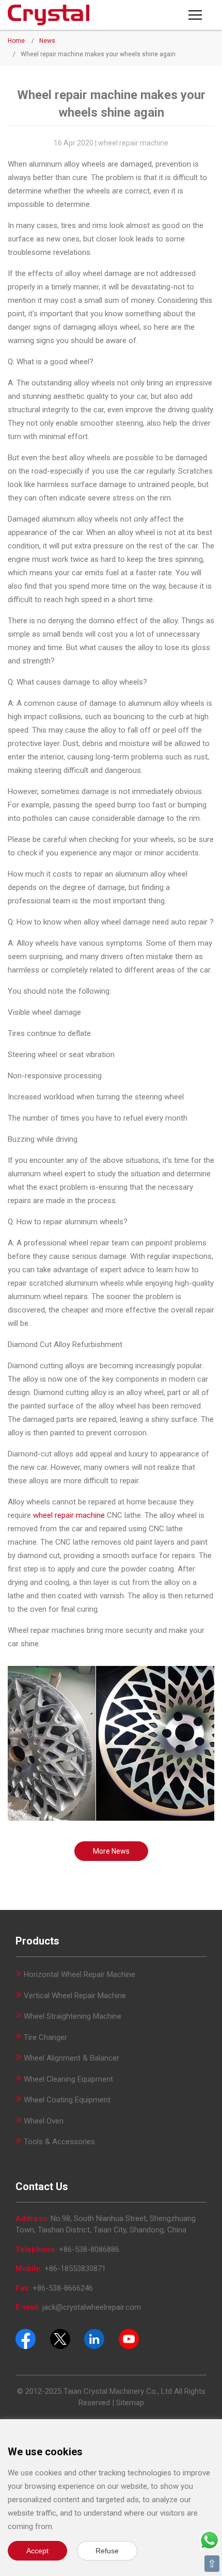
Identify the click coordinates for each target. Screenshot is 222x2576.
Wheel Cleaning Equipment (68, 2079)
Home (16, 41)
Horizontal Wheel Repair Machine (80, 1974)
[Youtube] (129, 2338)
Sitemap (130, 2403)
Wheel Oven (44, 2121)
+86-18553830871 (75, 2269)
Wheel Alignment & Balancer (72, 2058)
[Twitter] (60, 2338)
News (47, 41)
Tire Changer (45, 2037)
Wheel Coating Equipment (67, 2100)
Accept (37, 2551)
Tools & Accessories (59, 2142)
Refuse (107, 2551)
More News (111, 1851)
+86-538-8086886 (89, 2249)
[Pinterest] (94, 2338)
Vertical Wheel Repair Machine (75, 1996)
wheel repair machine (69, 1515)
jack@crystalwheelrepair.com (92, 2307)
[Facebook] (26, 2338)
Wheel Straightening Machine (73, 2016)
